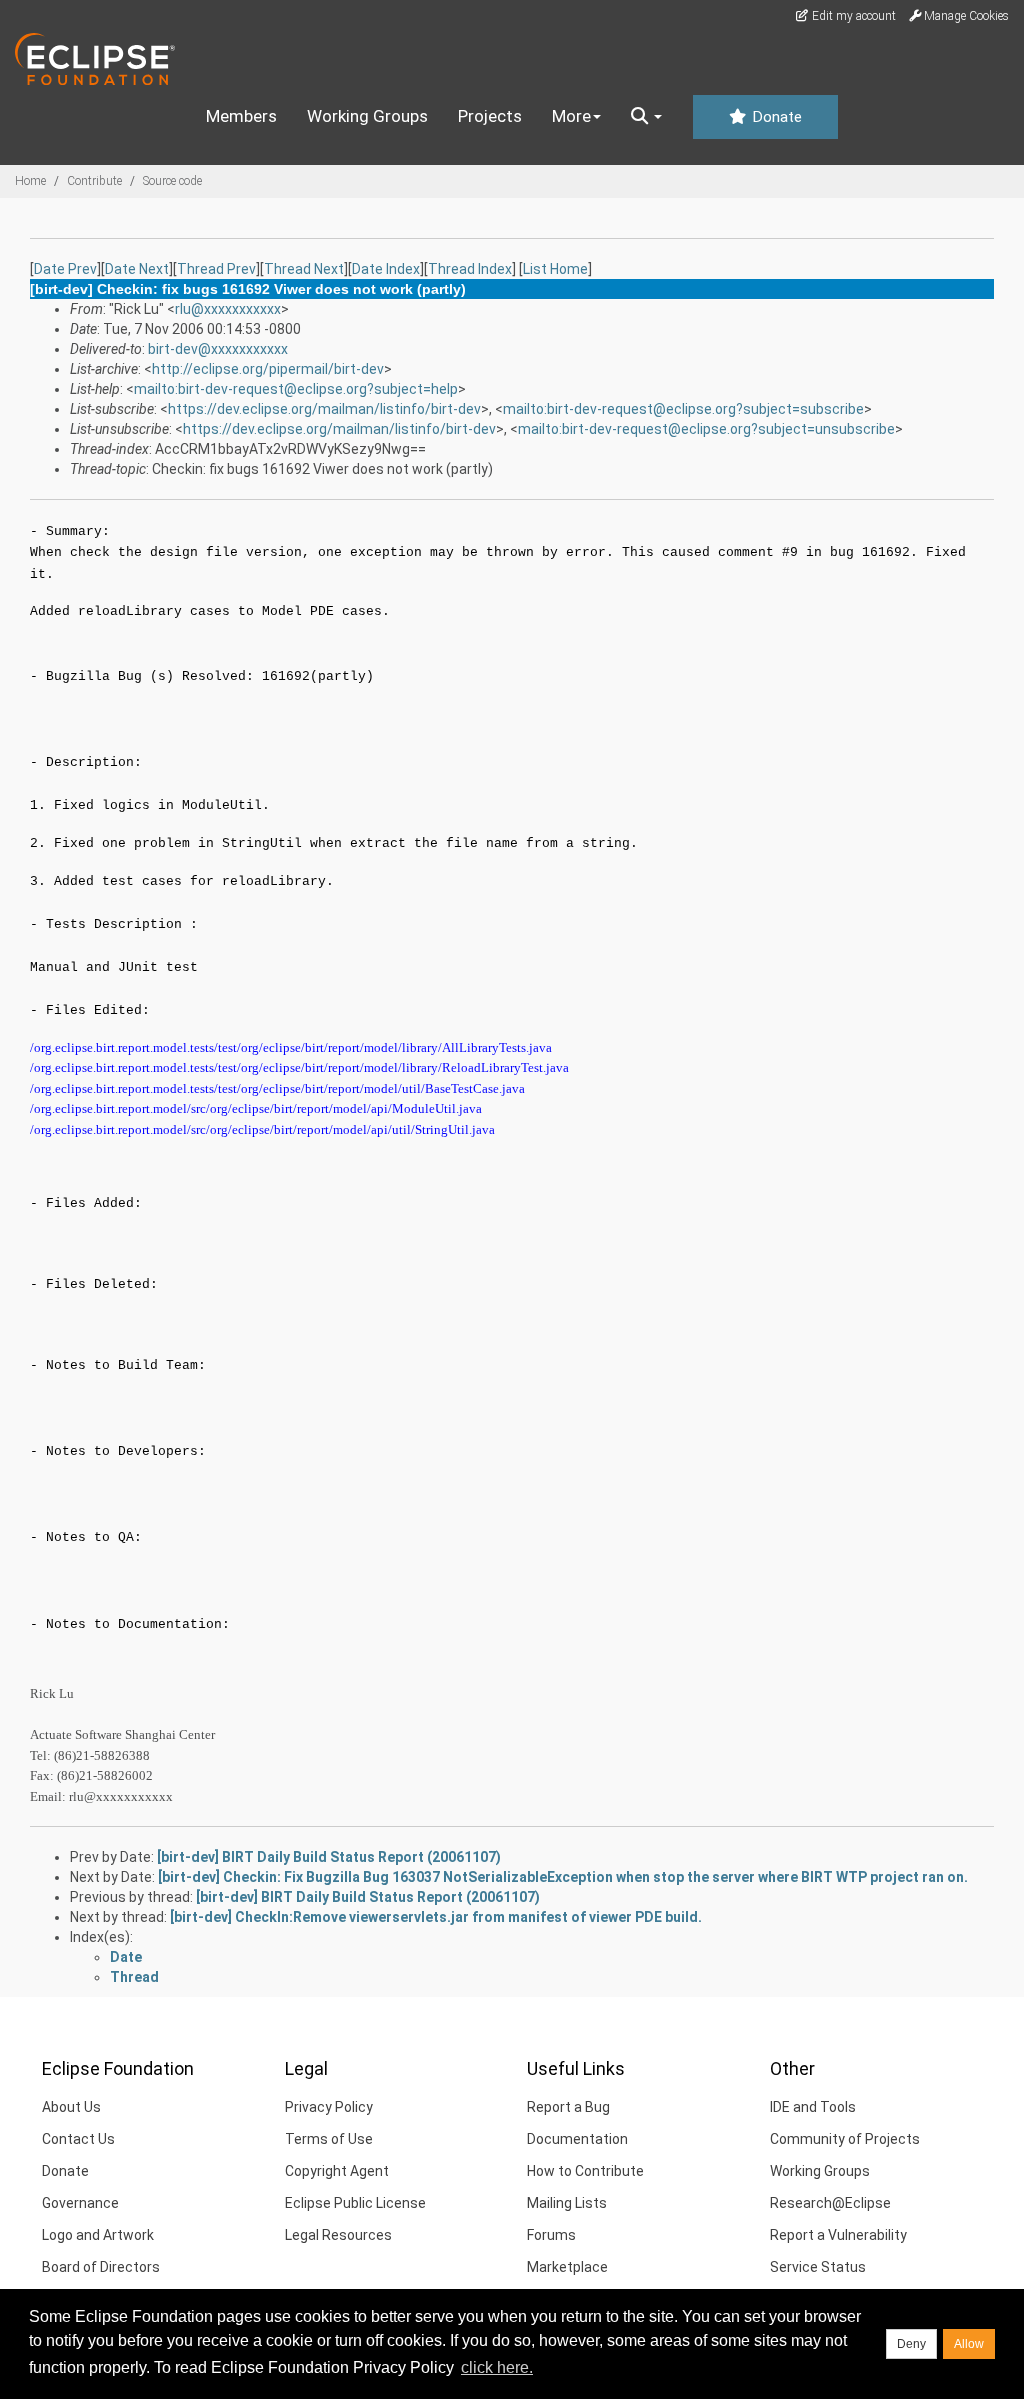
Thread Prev (216, 269)
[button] (646, 117)
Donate (775, 117)
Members (241, 116)
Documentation (577, 2139)
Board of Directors (101, 2267)
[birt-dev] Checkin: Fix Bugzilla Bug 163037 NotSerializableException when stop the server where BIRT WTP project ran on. (563, 1877)
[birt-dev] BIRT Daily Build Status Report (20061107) (329, 1857)
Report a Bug (568, 2107)
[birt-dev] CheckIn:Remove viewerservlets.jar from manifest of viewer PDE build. (436, 1917)
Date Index (386, 269)
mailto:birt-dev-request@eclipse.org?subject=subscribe (683, 409)
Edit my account (852, 16)
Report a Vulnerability (838, 2235)
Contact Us (78, 2139)
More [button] (571, 116)
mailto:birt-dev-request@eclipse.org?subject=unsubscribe (706, 429)
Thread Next (304, 269)
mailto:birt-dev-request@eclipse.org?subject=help (296, 389)
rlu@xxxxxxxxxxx (228, 309)
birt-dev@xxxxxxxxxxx (218, 349)
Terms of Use (329, 2139)
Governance (80, 2203)
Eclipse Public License (355, 2203)
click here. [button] (497, 2367)
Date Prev (65, 269)
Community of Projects (845, 2139)
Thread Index (470, 269)
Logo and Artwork (98, 2235)
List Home (555, 269)
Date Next (137, 269)
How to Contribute (585, 2171)
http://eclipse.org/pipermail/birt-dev (268, 369)
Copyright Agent (337, 2171)
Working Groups (367, 116)
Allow (969, 2344)
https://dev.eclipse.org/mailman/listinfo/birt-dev (324, 409)
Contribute (94, 181)
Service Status (818, 2267)
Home (30, 181)
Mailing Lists (567, 2203)
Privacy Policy (329, 2107)
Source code (172, 181)
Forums (551, 2235)
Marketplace (567, 2267)
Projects (490, 116)
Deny (911, 2344)
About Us (71, 2107)
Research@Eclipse (830, 2203)
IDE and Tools (813, 2107)
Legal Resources (338, 2235)
